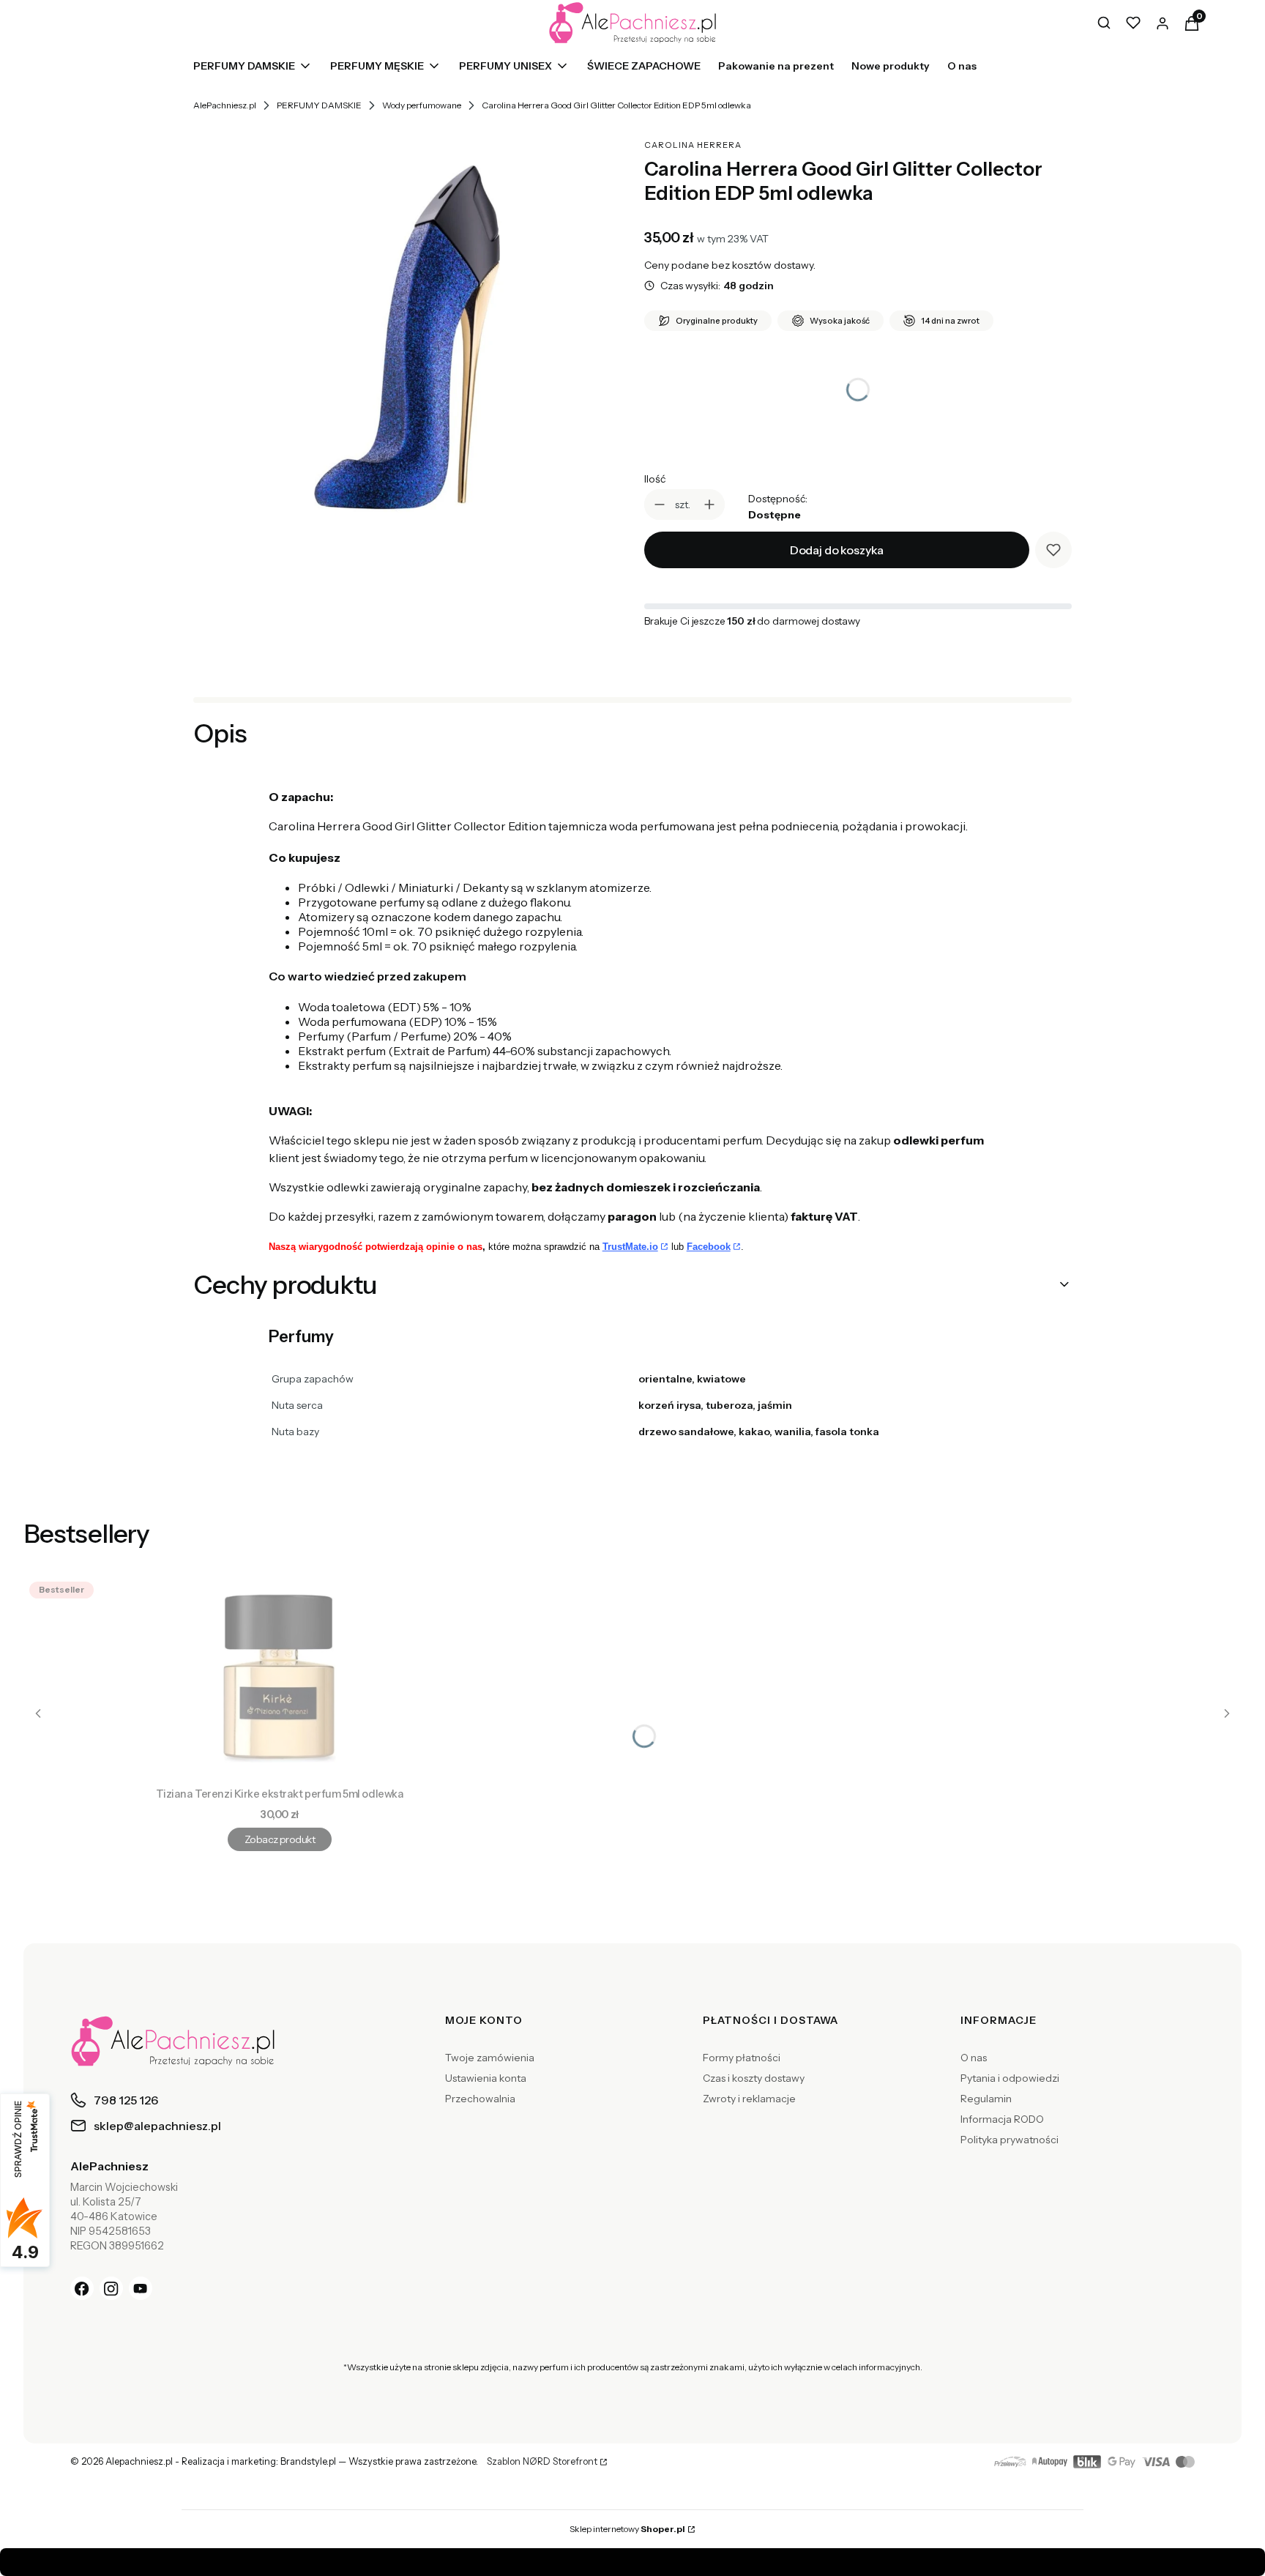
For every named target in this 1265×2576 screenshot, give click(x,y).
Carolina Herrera (693, 145)
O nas (974, 2058)
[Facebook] (82, 2288)
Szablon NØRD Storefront (542, 2462)
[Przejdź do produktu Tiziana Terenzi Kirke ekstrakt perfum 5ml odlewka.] (280, 1678)
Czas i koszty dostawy (754, 2078)
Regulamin (986, 2099)
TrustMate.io (630, 1247)
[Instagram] (111, 2288)
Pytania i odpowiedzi (1010, 2078)
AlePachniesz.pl (225, 105)
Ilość (655, 479)
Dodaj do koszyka (837, 550)
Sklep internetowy (627, 2529)
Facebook (709, 1247)
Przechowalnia (480, 2099)
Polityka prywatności (1010, 2140)
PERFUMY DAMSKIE (319, 105)
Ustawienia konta (486, 2078)
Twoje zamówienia (490, 2058)
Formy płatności (742, 2058)
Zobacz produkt (280, 1839)
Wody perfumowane (422, 105)
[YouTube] (141, 2288)
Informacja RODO (1002, 2119)
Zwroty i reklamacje (749, 2099)
